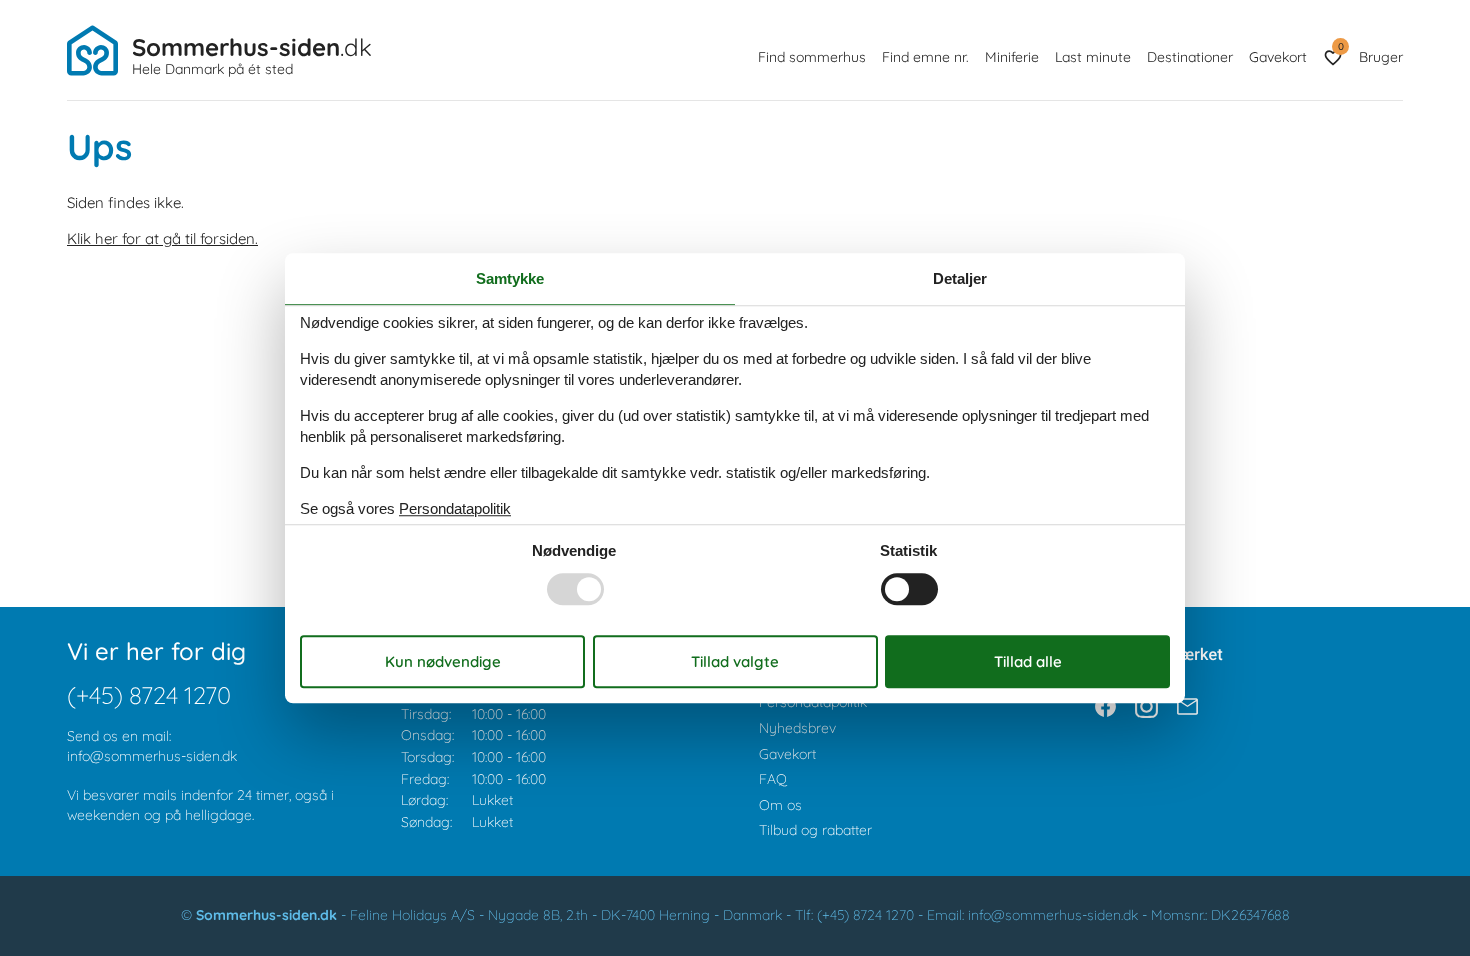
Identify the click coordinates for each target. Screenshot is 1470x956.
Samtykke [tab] (510, 278)
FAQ (773, 779)
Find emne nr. (925, 57)
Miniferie (1012, 57)
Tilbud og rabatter (815, 830)
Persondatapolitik (813, 702)
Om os (780, 805)
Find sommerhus (812, 57)
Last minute (1093, 57)
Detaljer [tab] (960, 278)
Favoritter (1340, 46)
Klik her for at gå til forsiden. (162, 238)
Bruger (1381, 57)
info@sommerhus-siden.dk (152, 756)
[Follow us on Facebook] (1105, 706)
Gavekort (1278, 57)
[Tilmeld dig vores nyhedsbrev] (1187, 706)
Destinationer (1190, 57)
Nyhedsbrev (797, 728)
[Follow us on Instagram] (1146, 706)
